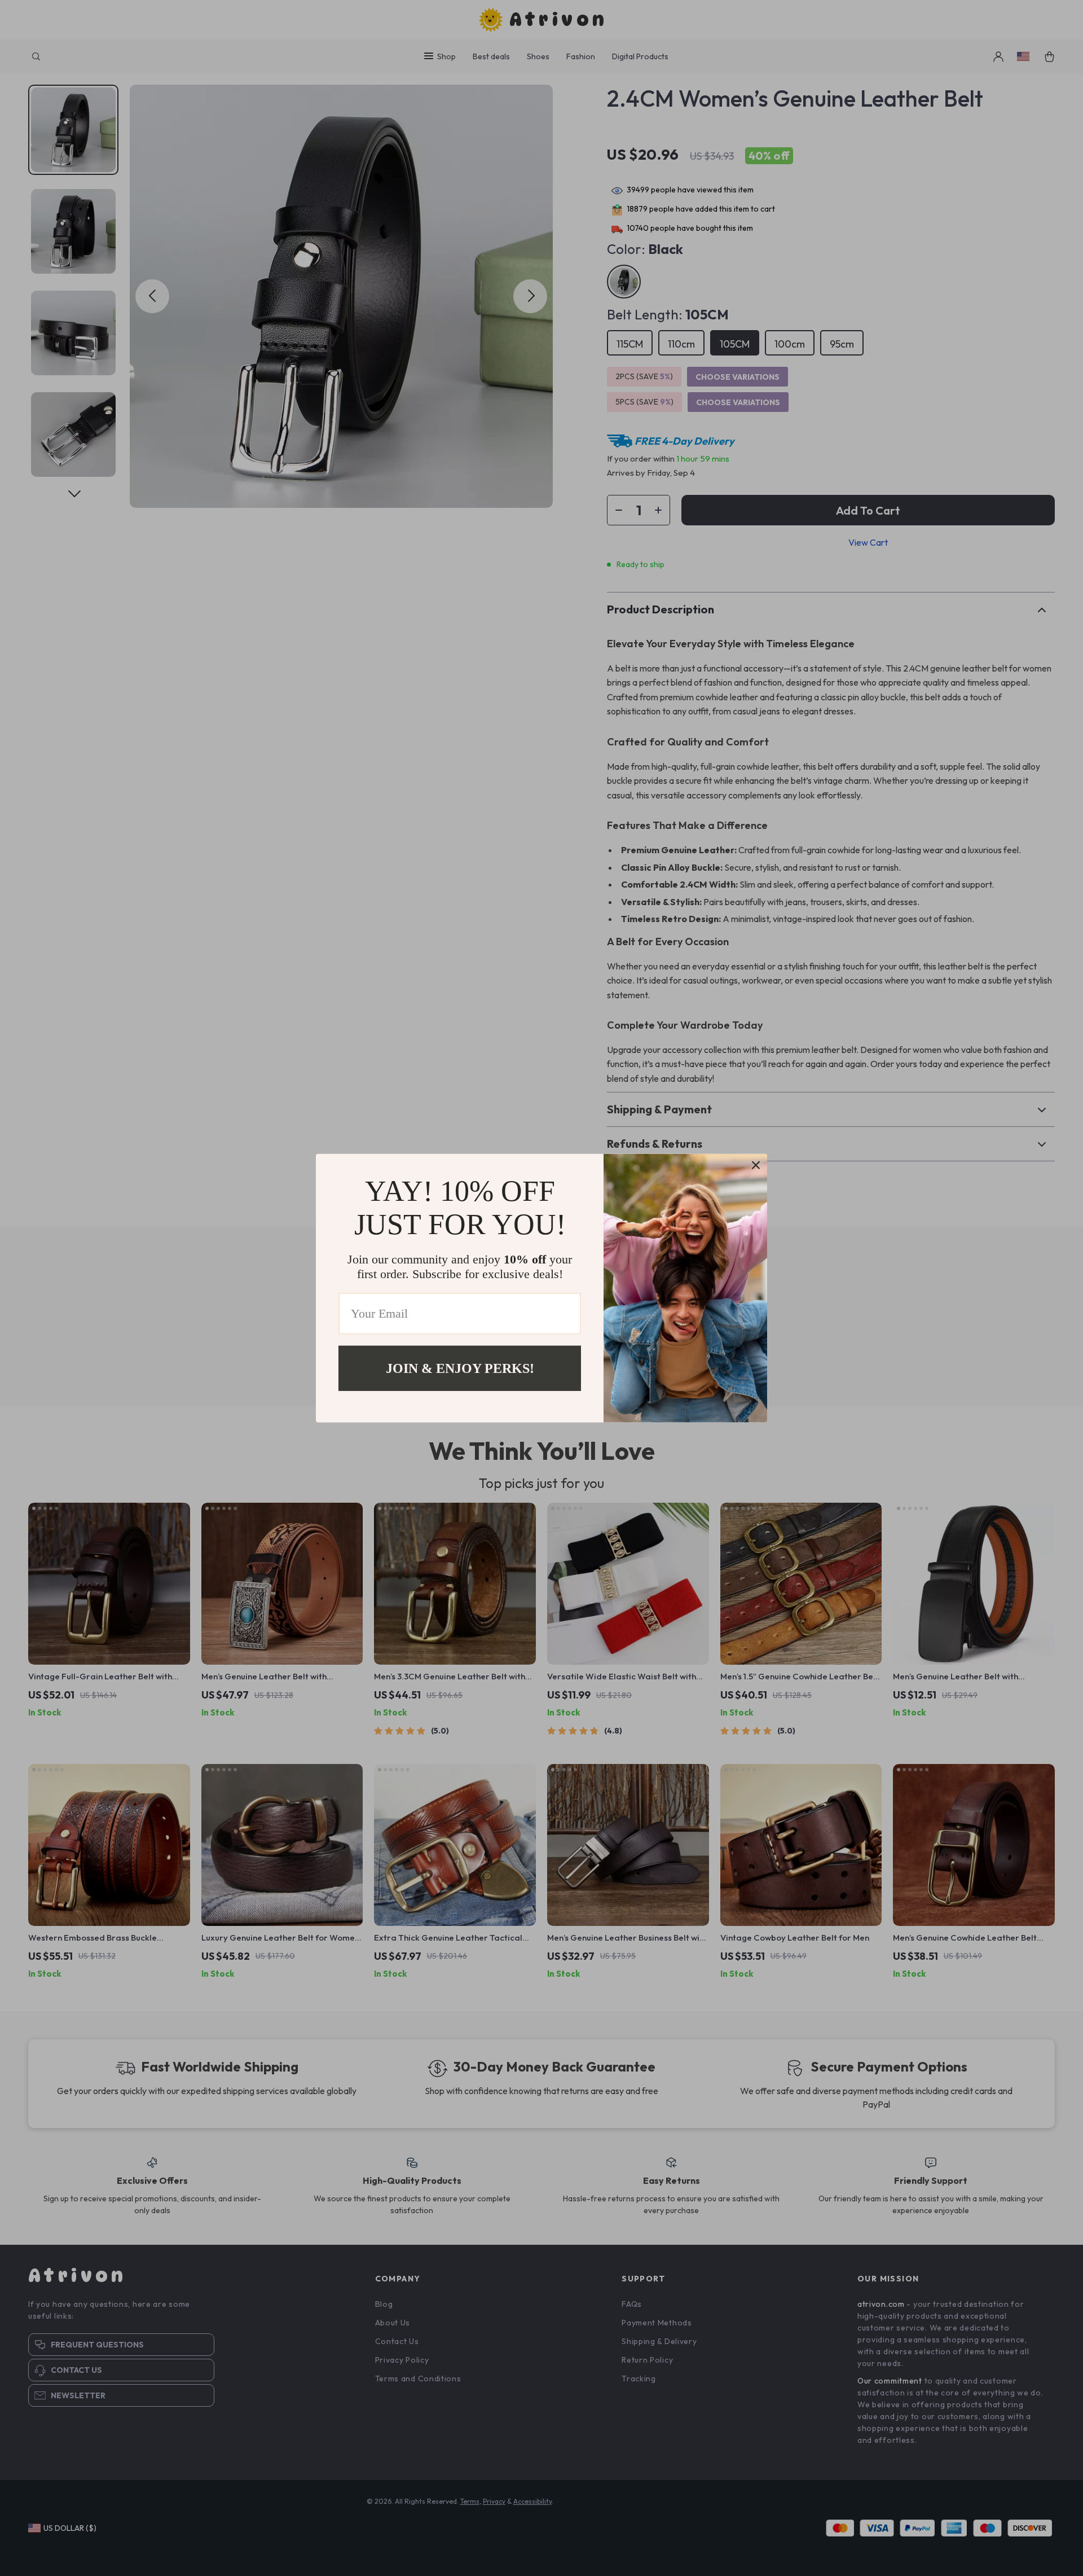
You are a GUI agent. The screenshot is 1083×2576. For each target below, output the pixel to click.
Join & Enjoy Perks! (460, 1368)
